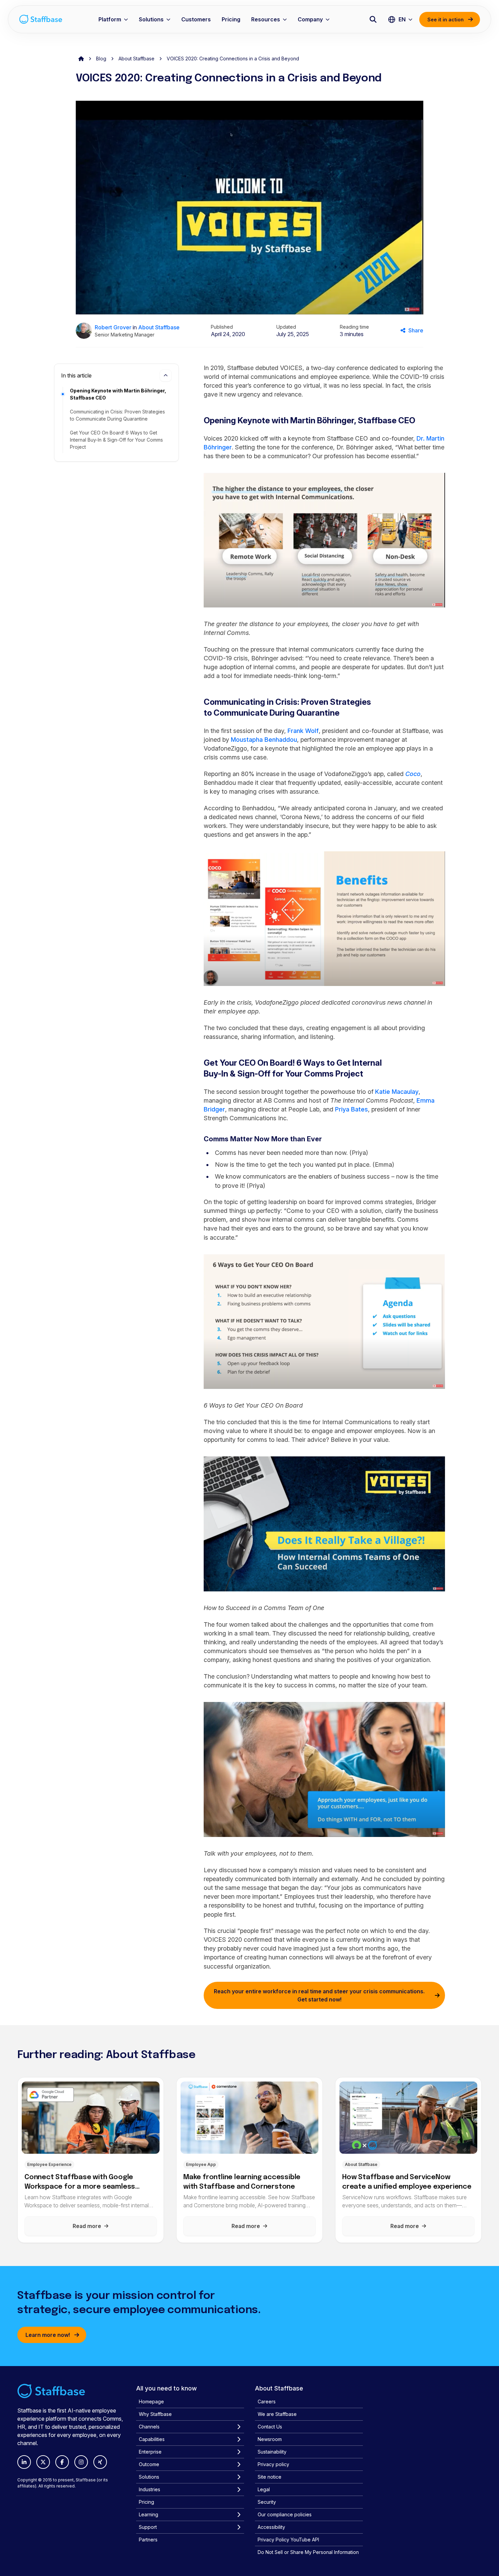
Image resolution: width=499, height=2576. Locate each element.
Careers (267, 2401)
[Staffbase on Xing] (100, 2462)
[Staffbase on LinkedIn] (24, 2462)
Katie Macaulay (397, 1092)
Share (416, 330)
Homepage (151, 2401)
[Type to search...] (373, 19)
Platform (110, 19)
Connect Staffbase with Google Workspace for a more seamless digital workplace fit (80, 2183)
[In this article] (166, 375)
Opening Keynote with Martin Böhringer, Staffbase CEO (118, 394)
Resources (266, 19)
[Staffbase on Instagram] (81, 2462)
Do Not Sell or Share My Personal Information (308, 2552)
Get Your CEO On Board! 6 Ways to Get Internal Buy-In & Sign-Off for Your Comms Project (116, 440)
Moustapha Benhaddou (264, 740)
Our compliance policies (285, 2514)
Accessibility (271, 2527)
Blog (101, 59)
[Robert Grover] (84, 331)
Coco (413, 774)
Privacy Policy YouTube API (288, 2540)
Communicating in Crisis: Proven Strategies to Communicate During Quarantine (117, 415)
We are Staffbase (277, 2414)
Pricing (231, 19)
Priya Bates (352, 1109)
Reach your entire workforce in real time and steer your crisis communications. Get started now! (319, 1995)
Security (267, 2502)
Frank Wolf (303, 731)
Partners (148, 2540)
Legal (264, 2489)
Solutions (151, 19)
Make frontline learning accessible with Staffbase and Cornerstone (242, 2182)
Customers (196, 19)
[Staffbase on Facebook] (62, 2462)
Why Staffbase (155, 2414)
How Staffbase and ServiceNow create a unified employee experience (407, 2182)
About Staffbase (136, 59)
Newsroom (270, 2439)
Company (310, 19)
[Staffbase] (41, 19)
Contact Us (270, 2427)
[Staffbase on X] (43, 2462)
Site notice (270, 2477)
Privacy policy (273, 2464)
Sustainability (272, 2452)
